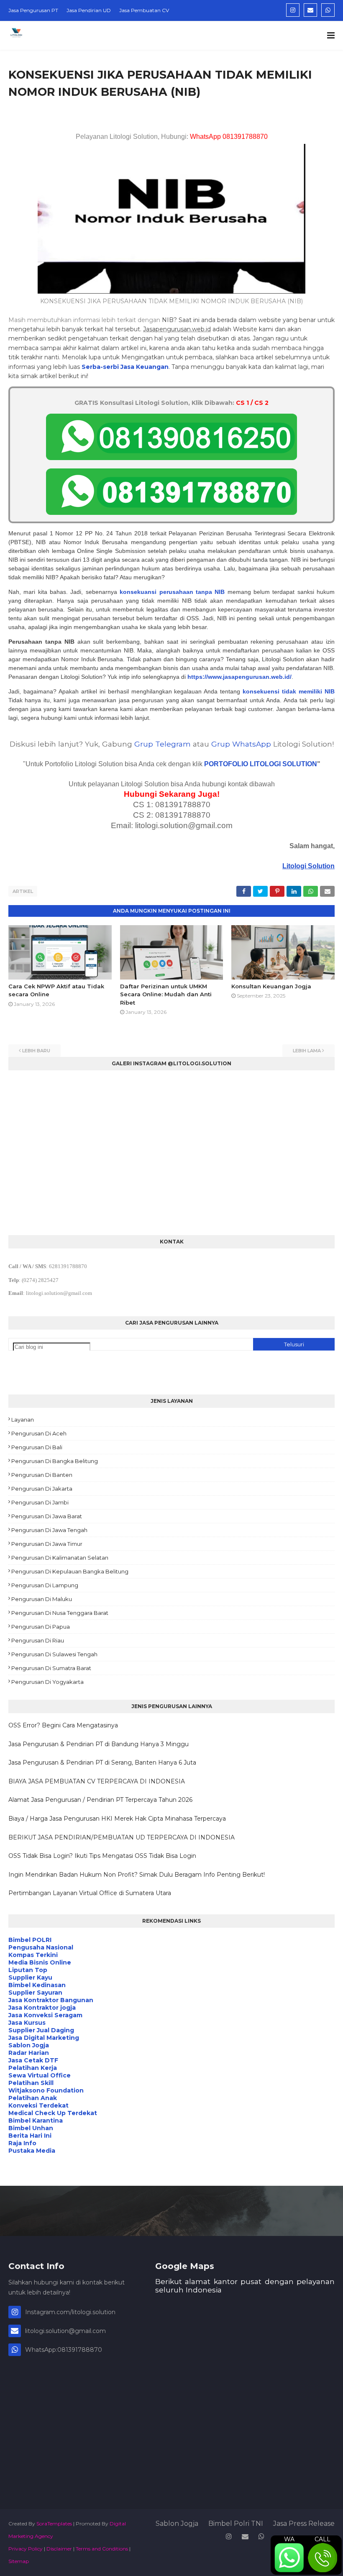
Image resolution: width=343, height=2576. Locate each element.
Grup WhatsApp (241, 744)
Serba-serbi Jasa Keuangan (125, 367)
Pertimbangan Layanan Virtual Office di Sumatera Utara (90, 1893)
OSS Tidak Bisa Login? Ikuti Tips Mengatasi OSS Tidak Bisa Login (102, 1856)
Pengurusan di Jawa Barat (47, 1516)
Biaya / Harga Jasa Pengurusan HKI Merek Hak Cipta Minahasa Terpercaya (117, 1819)
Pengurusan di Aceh (39, 1433)
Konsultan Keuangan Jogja (271, 986)
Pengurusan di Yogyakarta (47, 1682)
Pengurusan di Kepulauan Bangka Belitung (70, 1571)
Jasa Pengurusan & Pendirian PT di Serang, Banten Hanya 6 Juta (102, 1763)
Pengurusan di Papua (41, 1627)
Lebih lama (307, 1051)
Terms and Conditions (102, 2549)
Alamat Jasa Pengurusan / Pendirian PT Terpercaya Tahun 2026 (100, 1800)
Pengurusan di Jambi (40, 1502)
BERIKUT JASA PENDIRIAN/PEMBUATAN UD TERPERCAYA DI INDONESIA (122, 1837)
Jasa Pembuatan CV (144, 10)
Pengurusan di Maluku (42, 1599)
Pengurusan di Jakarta (42, 1489)
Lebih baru (36, 1051)
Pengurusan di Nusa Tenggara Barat (60, 1613)
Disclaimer (59, 2549)
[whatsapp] (328, 10)
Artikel (23, 891)
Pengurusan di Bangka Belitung (55, 1461)
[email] (310, 10)
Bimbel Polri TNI (236, 2524)
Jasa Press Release (304, 2524)
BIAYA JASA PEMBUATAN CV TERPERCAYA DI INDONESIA (97, 1781)
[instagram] (293, 10)
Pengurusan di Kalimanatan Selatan (60, 1558)
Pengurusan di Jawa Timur (47, 1544)
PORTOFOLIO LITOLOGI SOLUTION (261, 764)
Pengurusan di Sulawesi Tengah (54, 1654)
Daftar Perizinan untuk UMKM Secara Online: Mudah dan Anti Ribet (166, 994)
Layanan (23, 1420)
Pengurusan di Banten (42, 1475)
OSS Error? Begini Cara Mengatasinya (63, 1725)
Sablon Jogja (177, 2524)
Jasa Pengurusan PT (33, 10)
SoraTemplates (54, 2524)
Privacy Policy (26, 2549)
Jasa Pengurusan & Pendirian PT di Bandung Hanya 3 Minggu (99, 1744)
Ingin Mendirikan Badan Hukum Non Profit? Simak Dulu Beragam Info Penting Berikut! (137, 1875)
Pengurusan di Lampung (45, 1585)
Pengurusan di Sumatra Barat (51, 1668)
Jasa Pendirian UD (89, 10)
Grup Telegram (163, 744)
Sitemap (19, 2561)
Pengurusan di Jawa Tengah (49, 1530)
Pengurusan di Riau (38, 1640)
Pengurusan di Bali (37, 1447)
